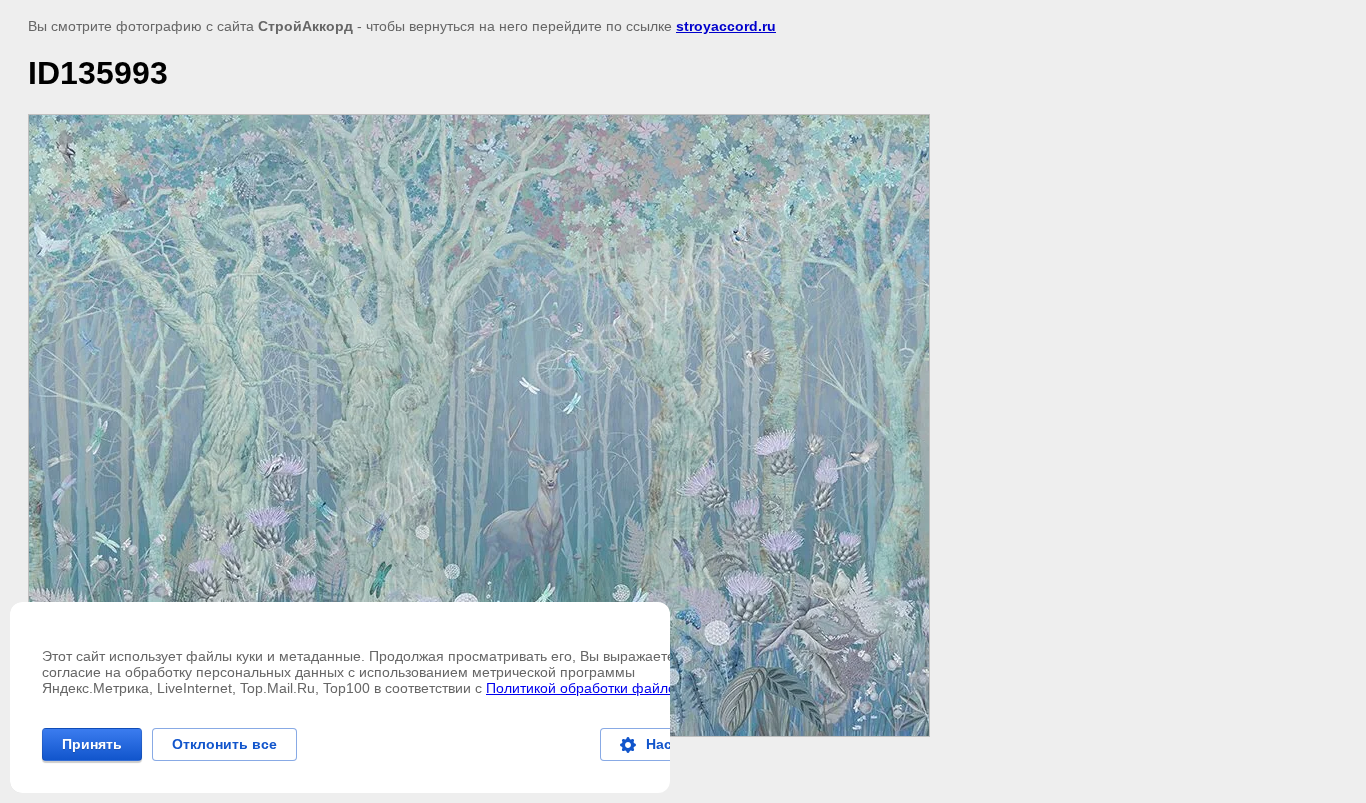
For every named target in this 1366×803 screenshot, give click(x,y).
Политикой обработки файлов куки (600, 688)
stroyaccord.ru (726, 26)
